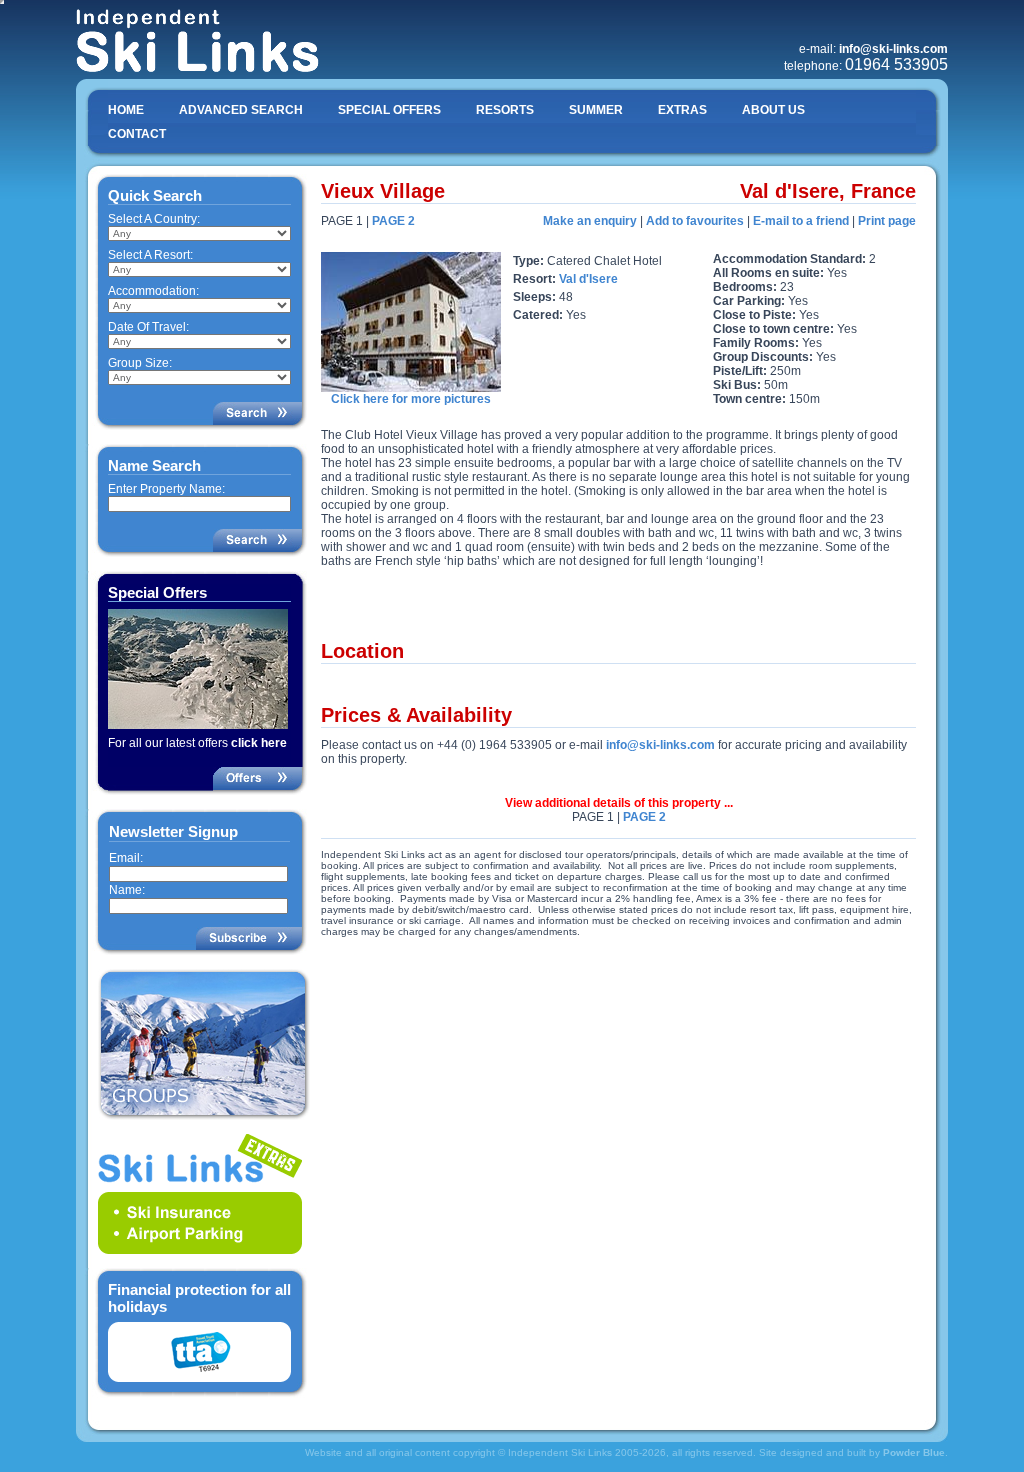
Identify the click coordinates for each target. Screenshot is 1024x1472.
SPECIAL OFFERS (389, 110)
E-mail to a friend (801, 221)
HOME (126, 110)
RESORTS (505, 110)
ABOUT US (773, 110)
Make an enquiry (590, 221)
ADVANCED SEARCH (241, 110)
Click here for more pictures (411, 399)
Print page (887, 221)
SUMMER (596, 110)
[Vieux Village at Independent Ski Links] (411, 388)
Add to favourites (695, 221)
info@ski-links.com (660, 745)
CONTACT (137, 134)
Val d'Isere (588, 279)
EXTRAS (682, 110)
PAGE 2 (393, 221)
